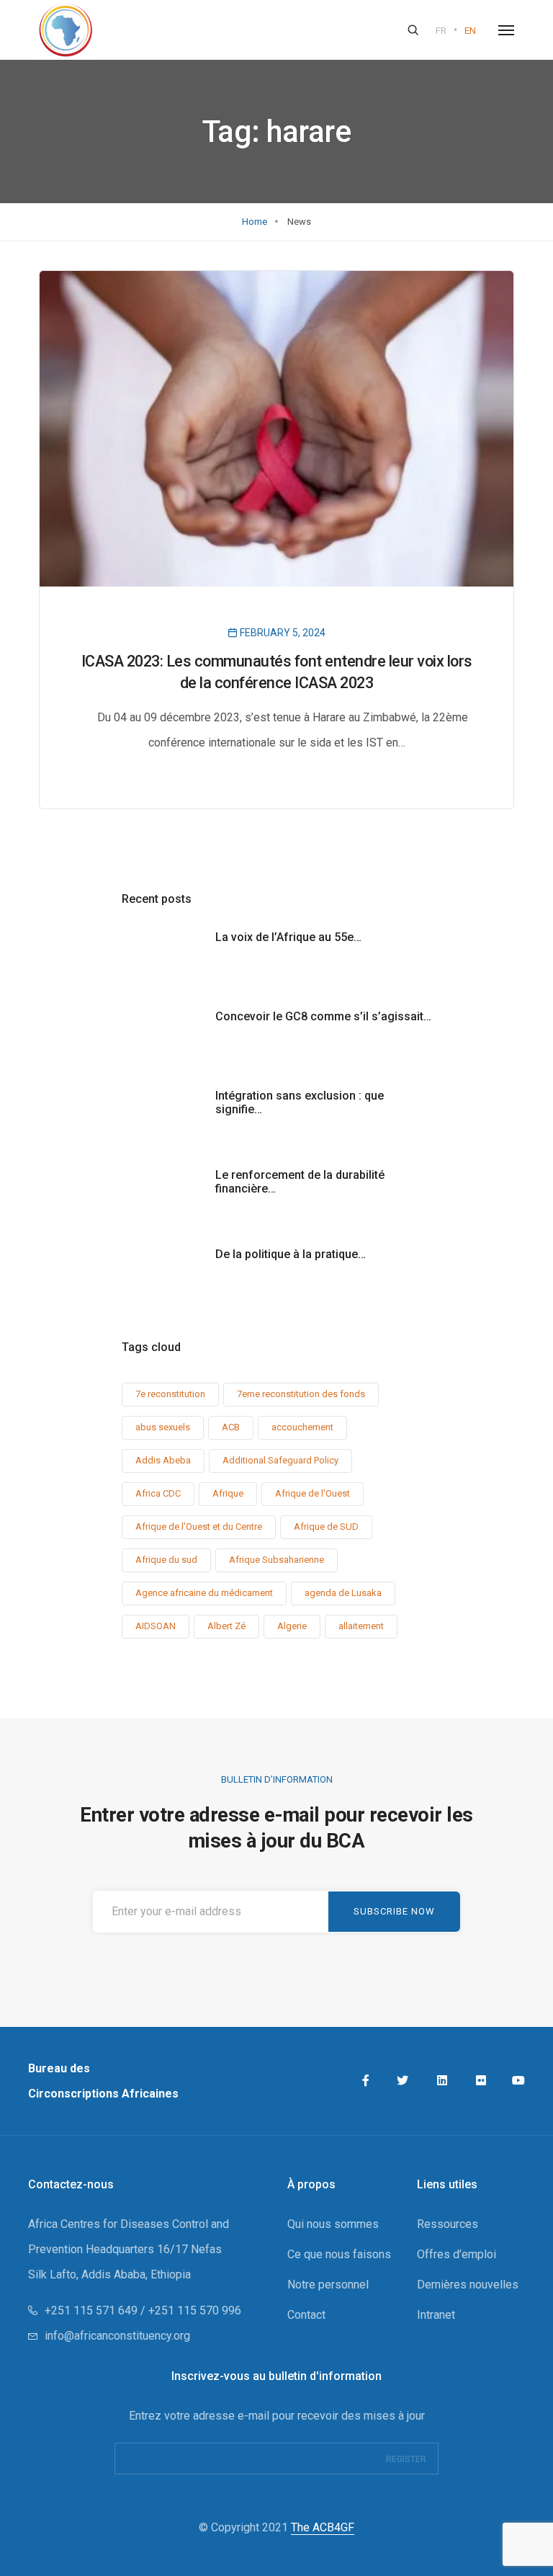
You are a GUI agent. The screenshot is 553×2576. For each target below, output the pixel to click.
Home (255, 222)
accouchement (302, 1427)
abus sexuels (163, 1427)
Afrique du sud (166, 1560)
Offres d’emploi (457, 2254)
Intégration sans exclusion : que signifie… (300, 1102)
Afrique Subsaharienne (276, 1560)
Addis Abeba (163, 1460)
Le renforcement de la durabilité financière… (300, 1182)
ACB (231, 1427)
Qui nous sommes (333, 2224)
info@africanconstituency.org (117, 2336)
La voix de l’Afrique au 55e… (288, 937)
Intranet (436, 2315)
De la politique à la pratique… (291, 1254)
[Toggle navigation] (506, 30)
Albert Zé (226, 1626)
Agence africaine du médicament (204, 1593)
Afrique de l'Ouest (313, 1493)
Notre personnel (328, 2285)
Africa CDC (158, 1493)
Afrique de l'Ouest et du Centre (199, 1527)
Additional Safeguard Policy (280, 1460)
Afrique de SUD (326, 1527)
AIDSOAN (156, 1626)
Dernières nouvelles (468, 2285)
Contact (306, 2315)
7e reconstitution (170, 1394)
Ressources (448, 2224)
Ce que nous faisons (339, 2254)
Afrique (228, 1493)
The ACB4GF (323, 2527)
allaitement (361, 1626)
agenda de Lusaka (343, 1593)
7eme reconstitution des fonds (301, 1394)
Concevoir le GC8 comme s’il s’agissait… (323, 1016)
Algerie (292, 1626)
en (470, 31)
